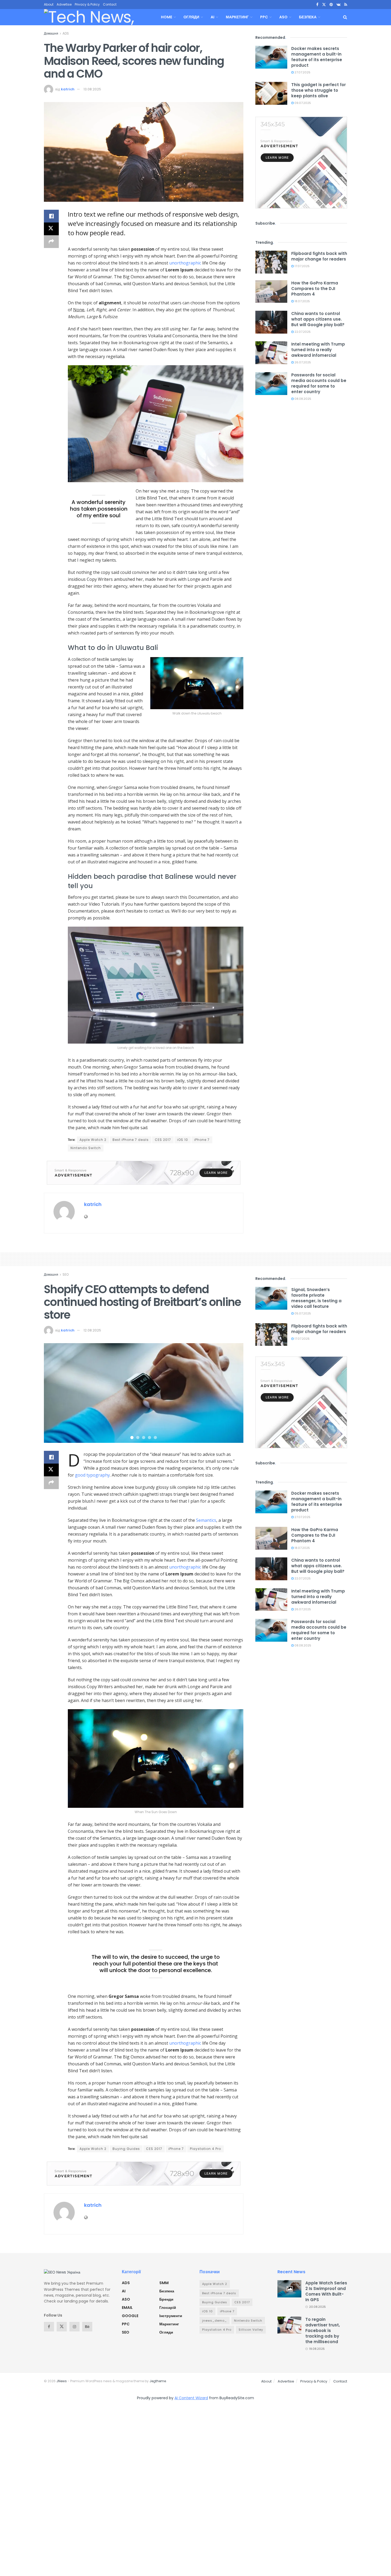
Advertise (64, 4)
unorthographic (185, 263)
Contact (110, 4)
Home (167, 17)
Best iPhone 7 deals (131, 1140)
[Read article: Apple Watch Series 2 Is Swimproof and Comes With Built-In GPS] (289, 2289)
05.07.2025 (302, 1313)
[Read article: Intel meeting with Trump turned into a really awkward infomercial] (271, 353)
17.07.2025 (302, 266)
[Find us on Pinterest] (331, 5)
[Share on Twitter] (51, 229)
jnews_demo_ (215, 2321)
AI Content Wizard (191, 2398)
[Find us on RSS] (346, 5)
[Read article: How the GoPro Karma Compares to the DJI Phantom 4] (271, 292)
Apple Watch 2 (93, 1140)
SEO (66, 1274)
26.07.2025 (302, 362)
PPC (264, 17)
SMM (164, 2283)
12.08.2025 (92, 1330)
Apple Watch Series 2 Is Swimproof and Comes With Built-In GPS (326, 2291)
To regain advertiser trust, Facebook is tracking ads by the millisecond (323, 2331)
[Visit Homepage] (96, 17)
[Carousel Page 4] (149, 1438)
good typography (92, 1475)
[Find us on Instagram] (74, 2327)
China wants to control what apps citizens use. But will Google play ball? (318, 319)
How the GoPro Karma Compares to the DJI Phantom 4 (315, 289)
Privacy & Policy (87, 4)
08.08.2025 (302, 399)
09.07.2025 (302, 103)
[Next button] (233, 1393)
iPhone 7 (202, 1140)
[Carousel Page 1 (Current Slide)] (132, 1438)
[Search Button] (345, 17)
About (49, 4)
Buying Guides (126, 2149)
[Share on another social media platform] (51, 242)
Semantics (206, 1520)
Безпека (308, 17)
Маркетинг (237, 17)
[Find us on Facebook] (317, 5)
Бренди (166, 2299)
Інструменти (171, 2316)
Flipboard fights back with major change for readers (319, 256)
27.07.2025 (302, 72)
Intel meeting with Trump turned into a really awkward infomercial (318, 350)
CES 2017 (163, 1140)
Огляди (191, 17)
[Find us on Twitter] (324, 5)
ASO (283, 17)
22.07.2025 (302, 332)
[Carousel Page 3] (144, 1438)
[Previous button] (55, 1393)
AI (213, 17)
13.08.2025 (92, 89)
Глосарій (168, 2308)
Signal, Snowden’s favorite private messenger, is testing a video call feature (316, 1298)
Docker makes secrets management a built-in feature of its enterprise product (317, 57)
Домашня (51, 33)
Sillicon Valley (251, 2330)
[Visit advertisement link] (144, 1173)
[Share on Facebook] (51, 216)
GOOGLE (130, 2316)
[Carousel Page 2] (138, 1438)
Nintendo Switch (86, 1148)
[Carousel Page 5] (155, 1438)
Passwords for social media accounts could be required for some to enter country (319, 383)
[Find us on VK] (338, 5)
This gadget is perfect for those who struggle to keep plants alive (319, 90)
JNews (62, 2381)
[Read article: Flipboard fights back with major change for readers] (271, 262)
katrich (68, 89)
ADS (66, 33)
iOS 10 (183, 1140)
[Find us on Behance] (87, 2327)
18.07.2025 (302, 301)
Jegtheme (158, 2381)
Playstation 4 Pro (205, 2149)
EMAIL (127, 2308)
